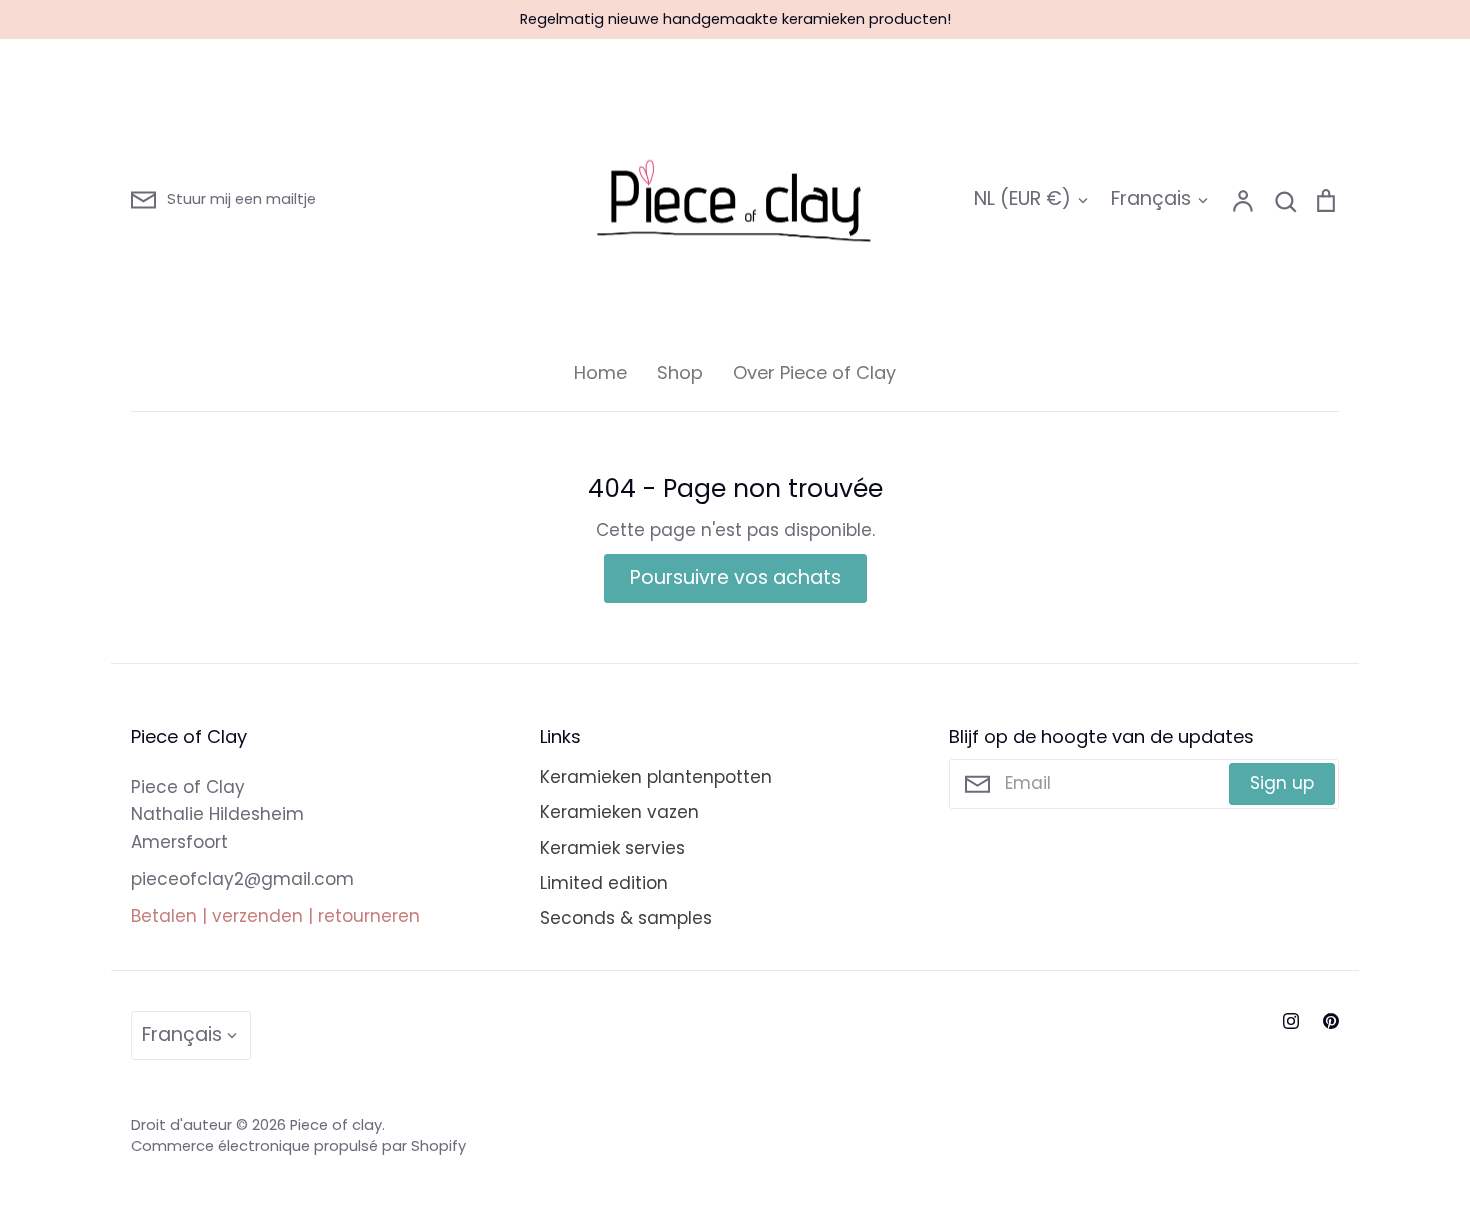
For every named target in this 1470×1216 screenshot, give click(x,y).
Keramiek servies (612, 848)
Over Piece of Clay (814, 372)
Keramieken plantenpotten (656, 777)
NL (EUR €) (1022, 198)
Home (600, 372)
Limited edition (604, 883)
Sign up (1282, 783)
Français (1151, 198)
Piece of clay (336, 1125)
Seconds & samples (626, 918)
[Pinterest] (1331, 1021)
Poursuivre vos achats (735, 577)
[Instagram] (1291, 1021)
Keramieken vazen (619, 812)
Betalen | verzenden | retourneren (275, 916)
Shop (680, 372)
